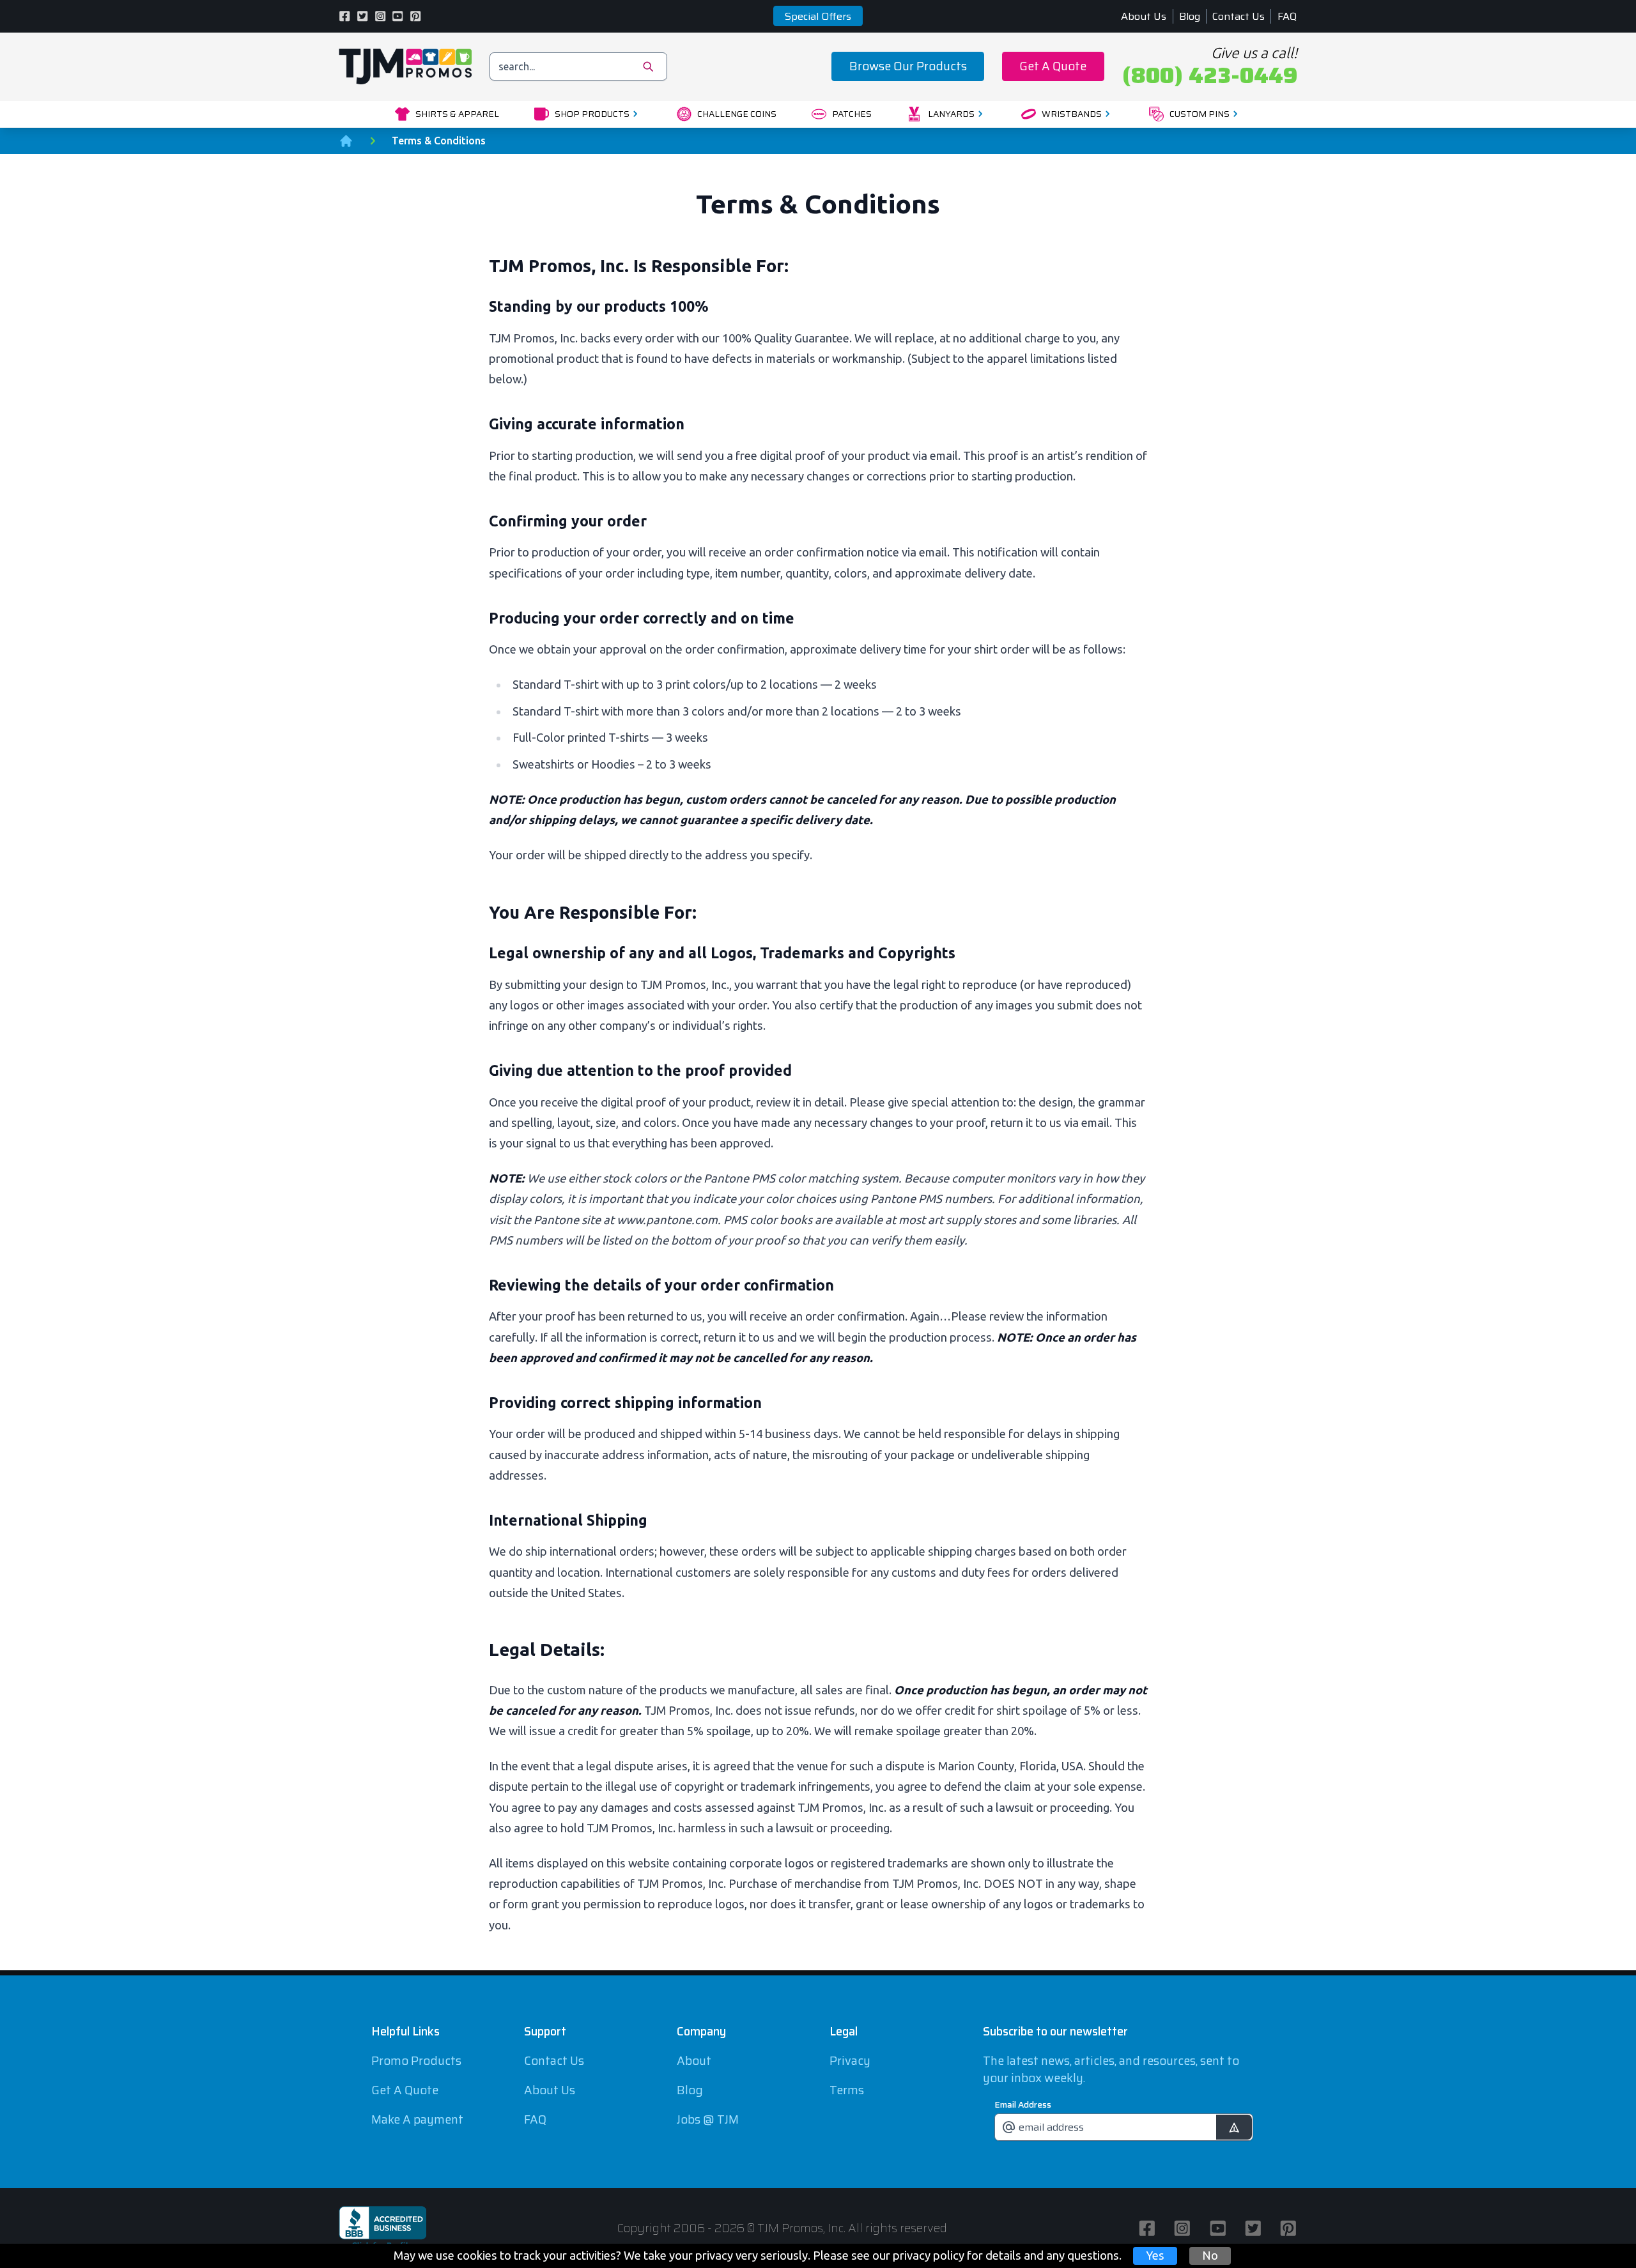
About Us (1144, 16)
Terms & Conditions (439, 141)
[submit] (1234, 2127)
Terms (847, 2090)
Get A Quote (1053, 66)
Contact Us (1239, 16)
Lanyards (951, 114)
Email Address (1023, 2104)
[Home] (346, 141)
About (694, 2061)
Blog (1190, 16)
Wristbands (1072, 114)
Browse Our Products (908, 66)
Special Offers (818, 16)
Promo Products (416, 2061)
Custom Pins (1200, 114)
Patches (852, 114)
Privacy (850, 2061)
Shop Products (592, 114)
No (1210, 2255)
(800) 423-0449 (1210, 75)
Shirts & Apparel (457, 114)
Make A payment (417, 2119)
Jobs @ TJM (708, 2119)
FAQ (1287, 16)
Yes (1155, 2255)
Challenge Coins (737, 114)
